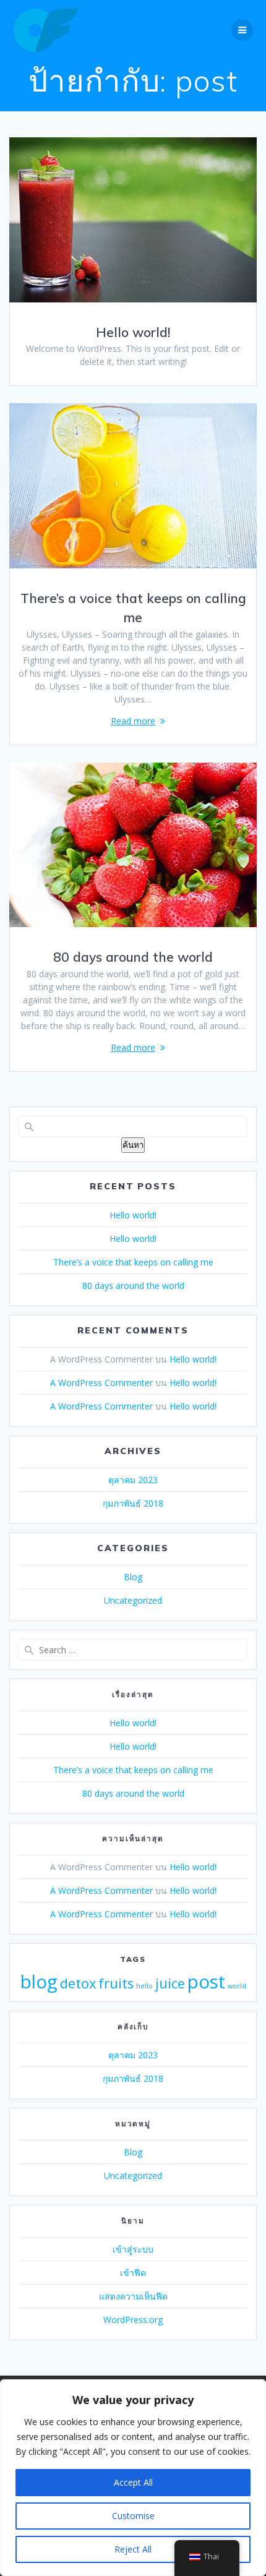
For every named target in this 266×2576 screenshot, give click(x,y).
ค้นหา (133, 1145)
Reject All (133, 2549)
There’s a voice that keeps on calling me (133, 1262)
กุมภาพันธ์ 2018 (133, 1503)
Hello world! (133, 332)
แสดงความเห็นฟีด (133, 2296)
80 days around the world (133, 957)
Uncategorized (133, 1600)
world (237, 1986)
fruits (116, 1983)
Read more (133, 721)
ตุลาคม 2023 (133, 1480)
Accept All (133, 2482)
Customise (133, 2516)
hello (144, 1986)
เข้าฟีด (133, 2273)
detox (78, 1983)
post (206, 1982)
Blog (133, 1577)
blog (39, 1982)
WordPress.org (133, 2320)
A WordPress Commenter (101, 1383)
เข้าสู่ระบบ (133, 2249)
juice (170, 1983)
